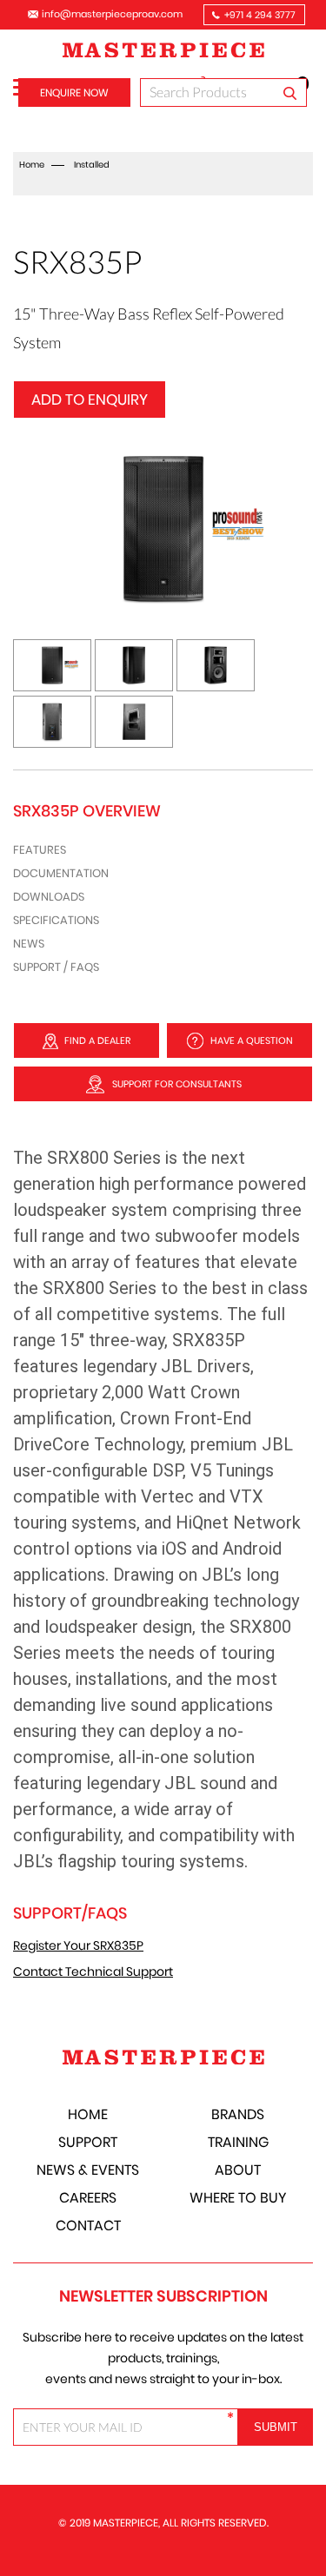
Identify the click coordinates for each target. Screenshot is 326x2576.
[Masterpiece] (163, 52)
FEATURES (40, 850)
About (238, 2170)
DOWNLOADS (49, 897)
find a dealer (97, 1040)
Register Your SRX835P (78, 1945)
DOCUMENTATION (61, 873)
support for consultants (177, 1084)
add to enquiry (90, 400)
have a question (252, 1040)
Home (32, 165)
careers (88, 2198)
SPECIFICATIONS (56, 920)
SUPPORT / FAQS (56, 967)
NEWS (29, 944)
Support (88, 2142)
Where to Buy (238, 2198)
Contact (88, 2226)
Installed (92, 165)
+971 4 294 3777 (260, 15)
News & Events (88, 2170)
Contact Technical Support (93, 1972)
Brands (238, 2114)
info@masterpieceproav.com (112, 14)
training (238, 2142)
